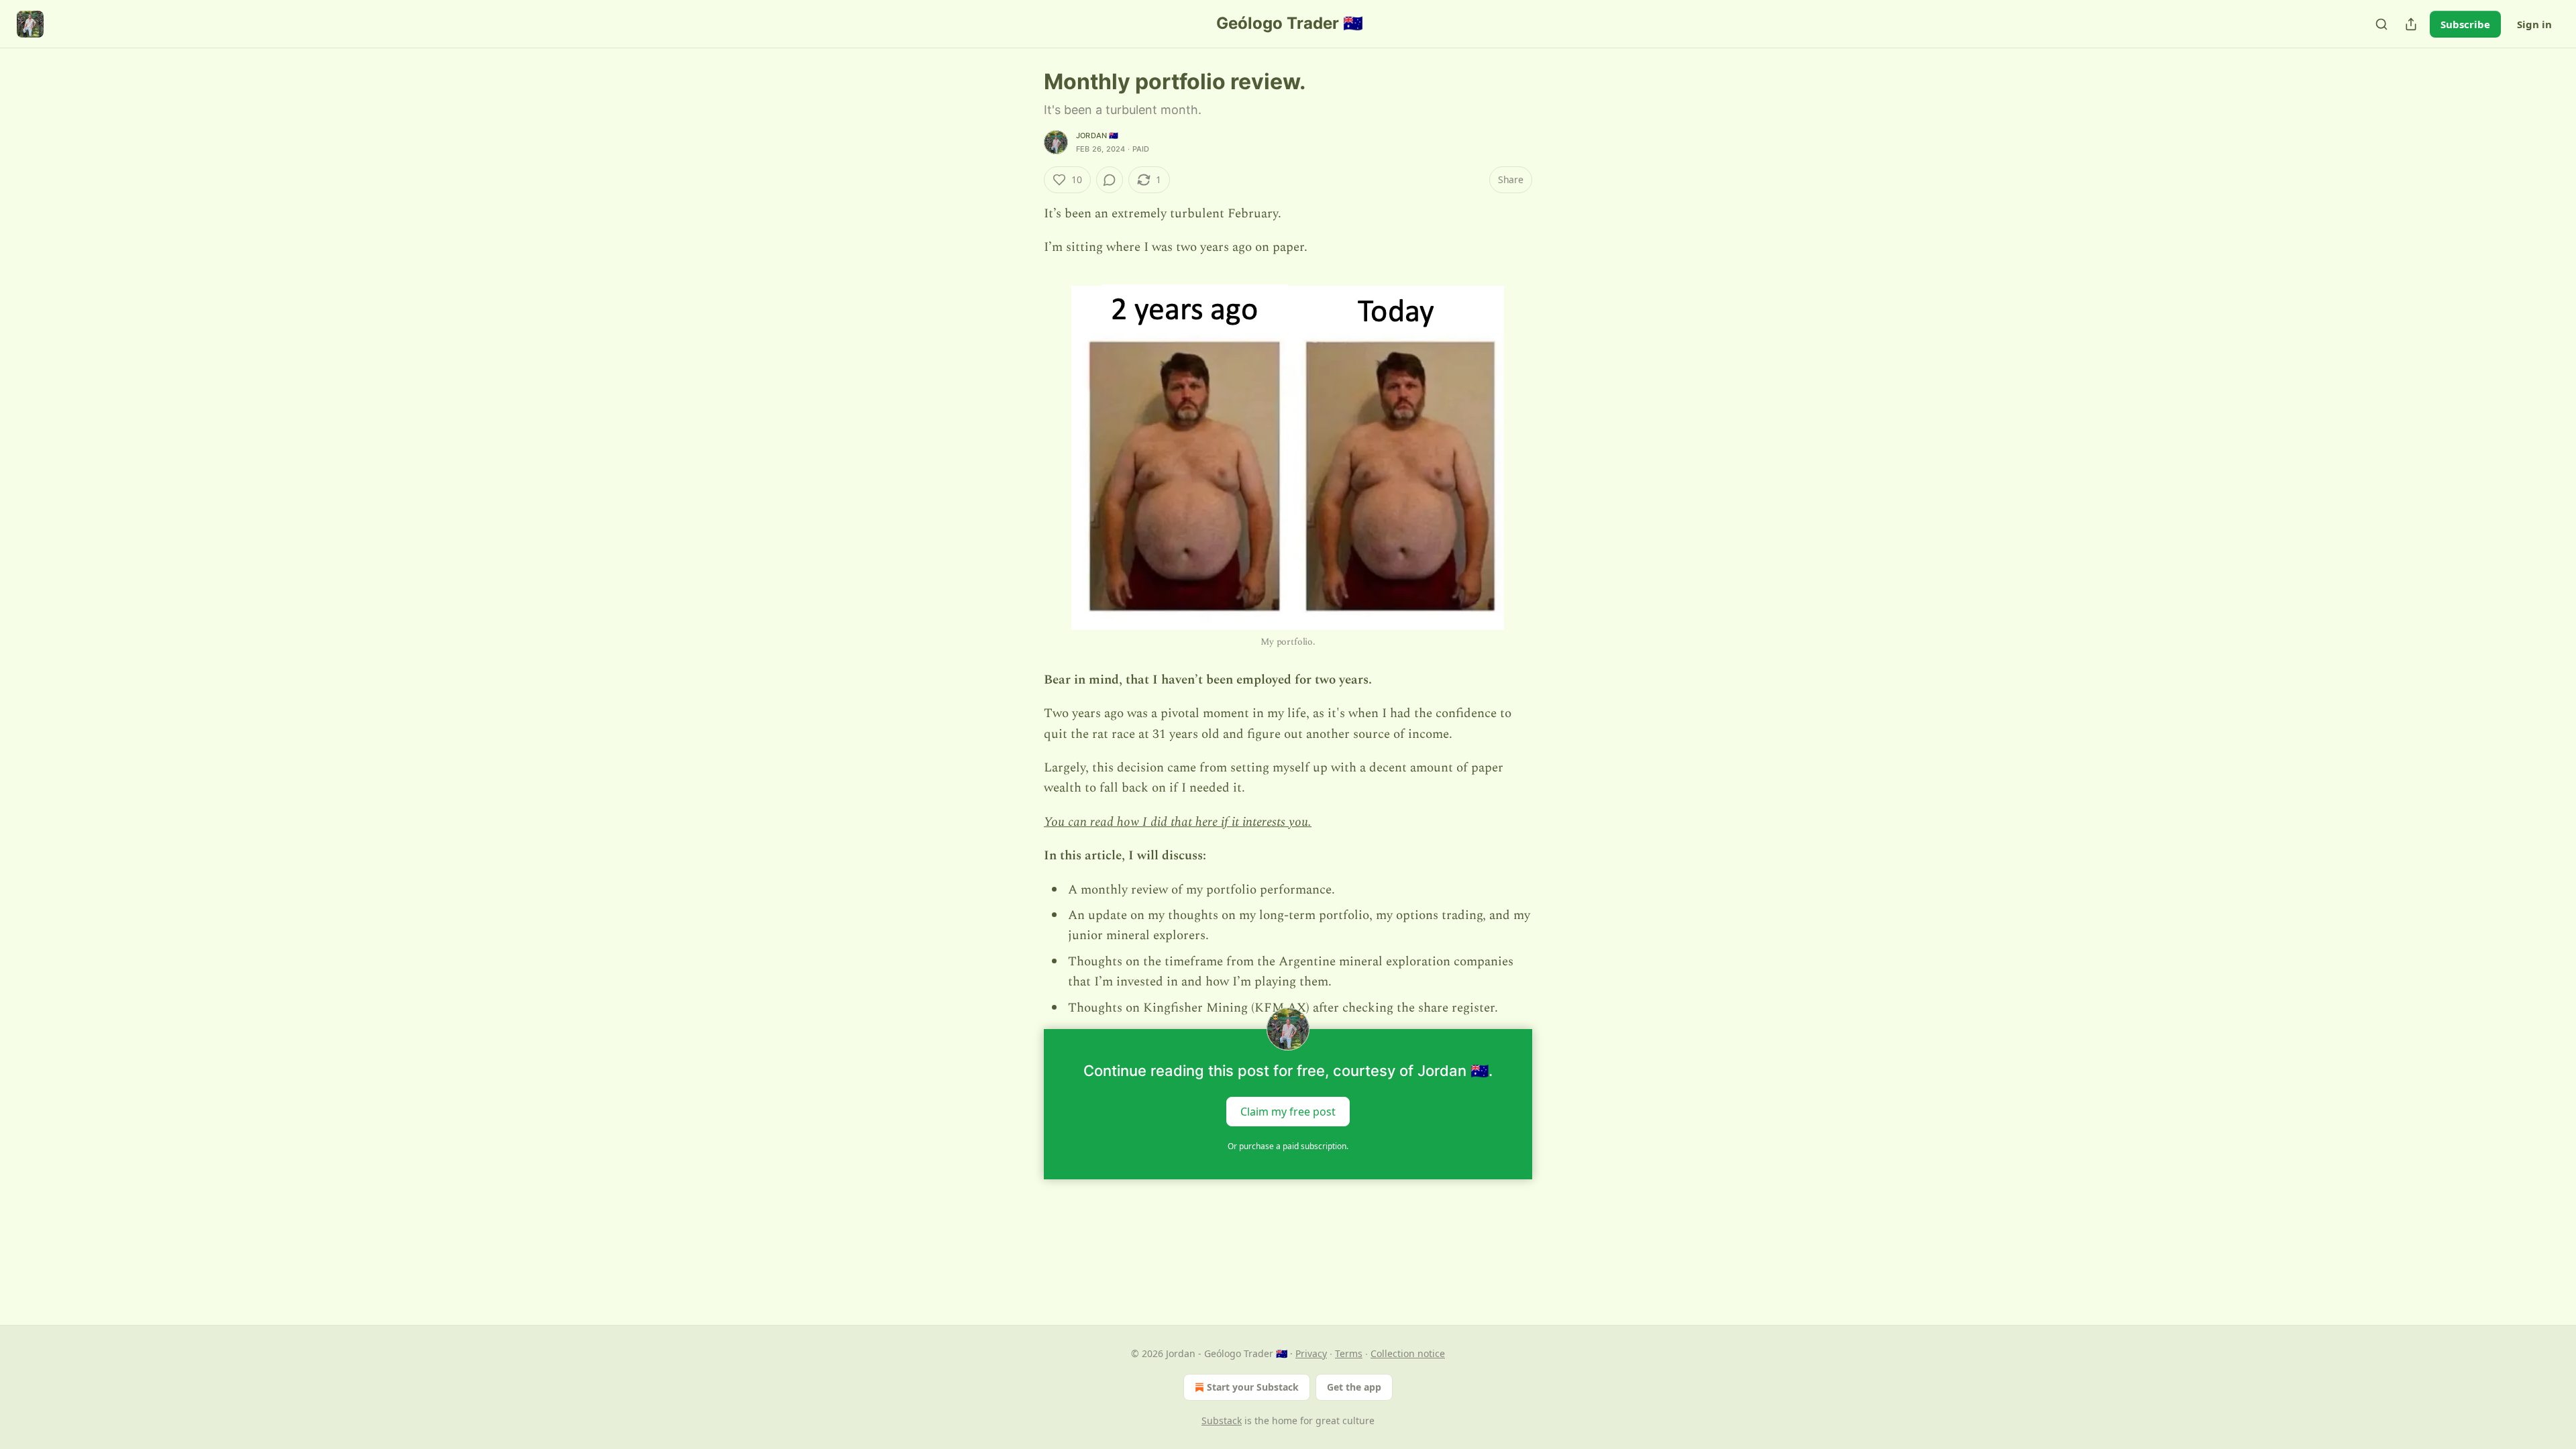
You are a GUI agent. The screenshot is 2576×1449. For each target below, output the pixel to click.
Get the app (1354, 1387)
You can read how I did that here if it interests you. (1178, 822)
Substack (1222, 1420)
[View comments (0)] (1110, 180)
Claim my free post (1288, 1112)
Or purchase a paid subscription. (1288, 1146)
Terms (1349, 1353)
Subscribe (2465, 24)
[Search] (2381, 24)
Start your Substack (1253, 1387)
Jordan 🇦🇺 (1097, 136)
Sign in (2534, 24)
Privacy (1311, 1353)
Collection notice (1408, 1353)
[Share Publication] (2411, 24)
